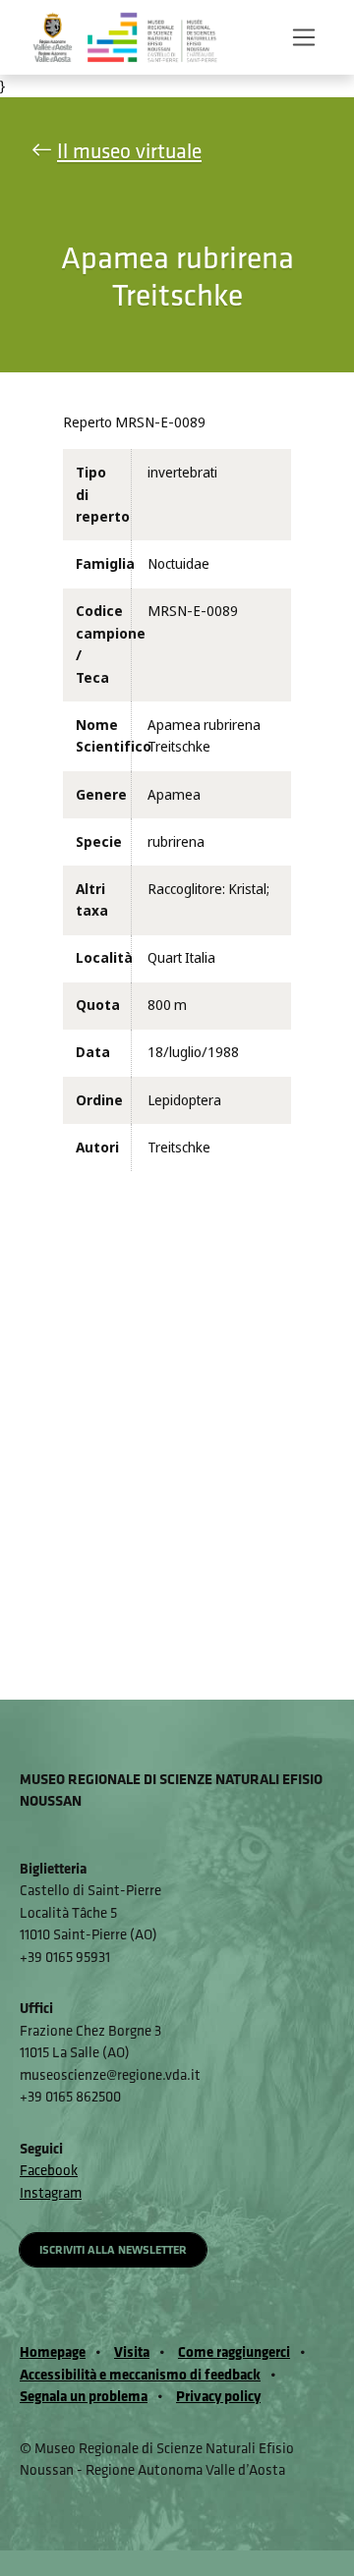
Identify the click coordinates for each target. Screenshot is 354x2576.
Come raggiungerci (234, 2352)
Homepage (53, 2352)
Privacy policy (218, 2396)
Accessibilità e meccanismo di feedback (140, 2374)
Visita (132, 2352)
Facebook (49, 2170)
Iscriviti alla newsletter (113, 2249)
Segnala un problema (84, 2396)
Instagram (51, 2192)
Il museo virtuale (129, 151)
